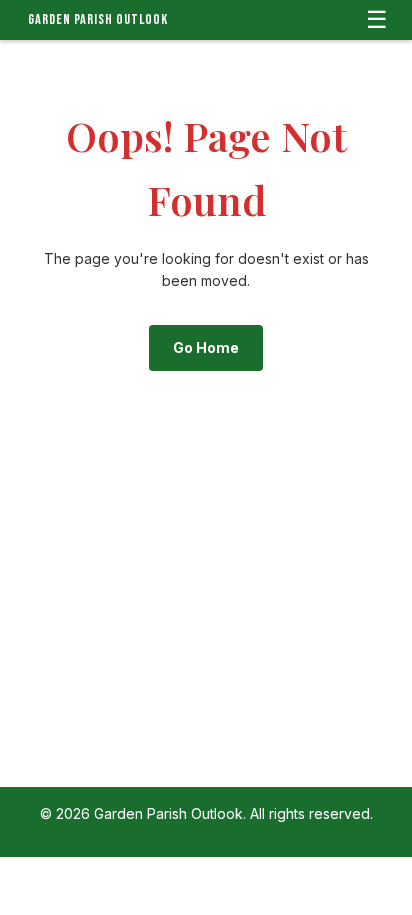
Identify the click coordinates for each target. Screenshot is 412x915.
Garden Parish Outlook (98, 19)
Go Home (206, 347)
